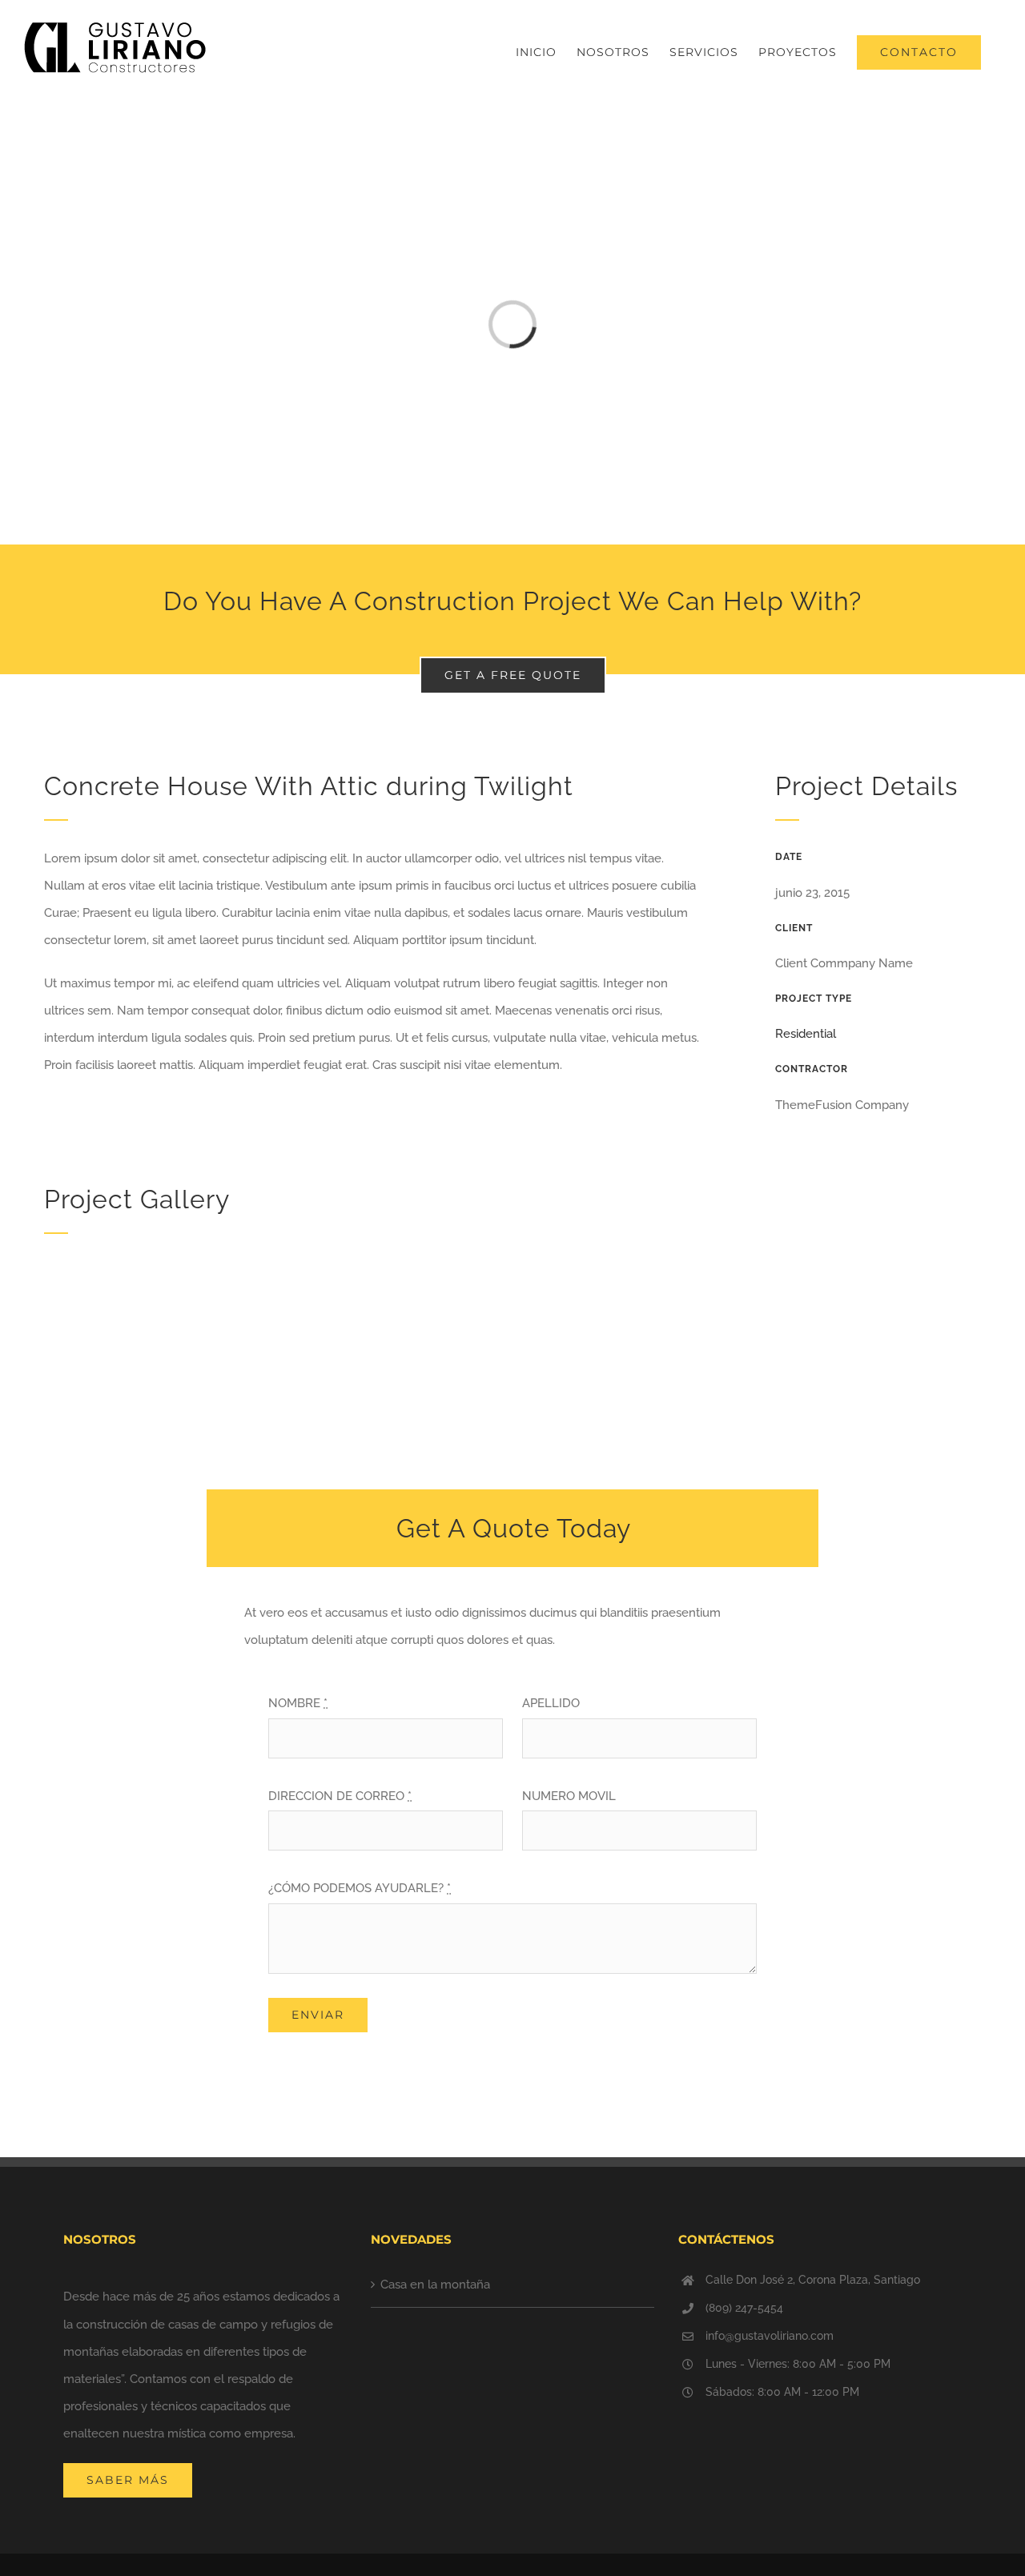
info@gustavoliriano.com (770, 2336)
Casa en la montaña (435, 2285)
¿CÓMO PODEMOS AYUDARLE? (360, 1888)
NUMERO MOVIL (569, 1796)
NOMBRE (298, 1703)
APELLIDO (551, 1703)
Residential (806, 1034)
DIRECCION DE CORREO (340, 1796)
